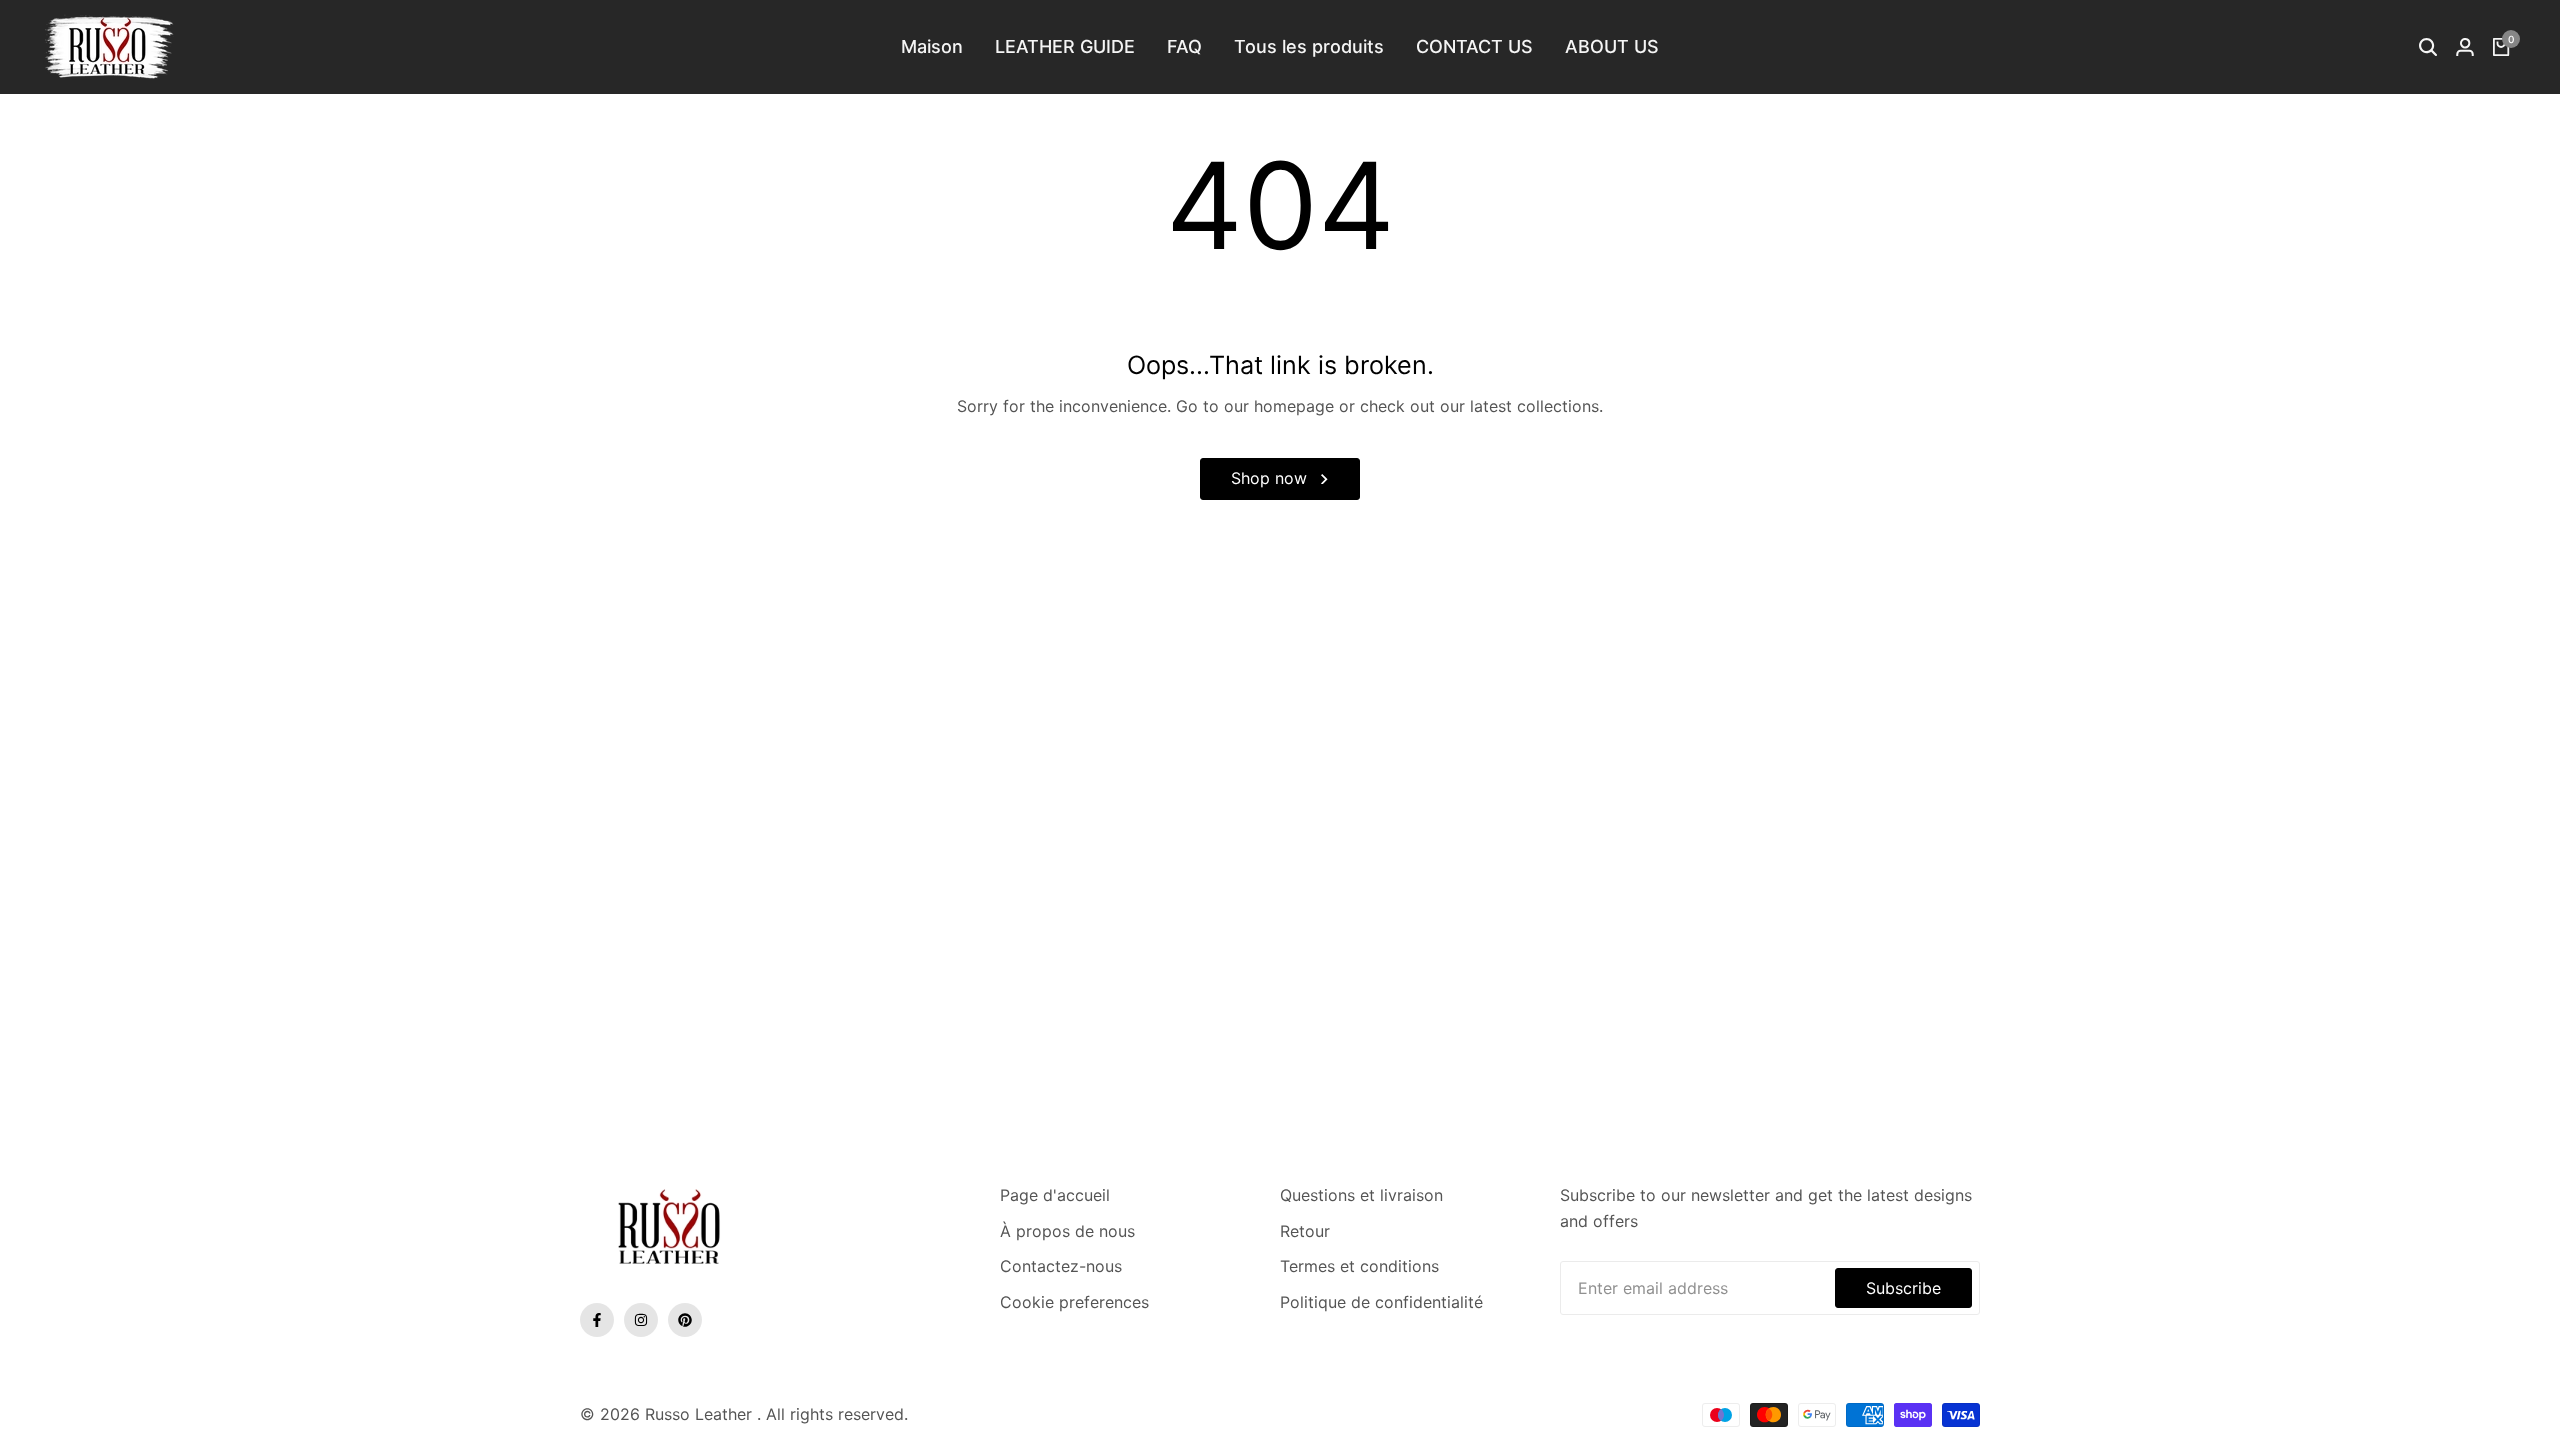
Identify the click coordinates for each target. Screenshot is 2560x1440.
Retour (1305, 1231)
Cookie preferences (1074, 1302)
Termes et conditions (1359, 1266)
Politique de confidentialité (1381, 1302)
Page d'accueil (1055, 1195)
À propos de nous (1067, 1231)
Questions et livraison (1361, 1195)
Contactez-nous (1061, 1266)
